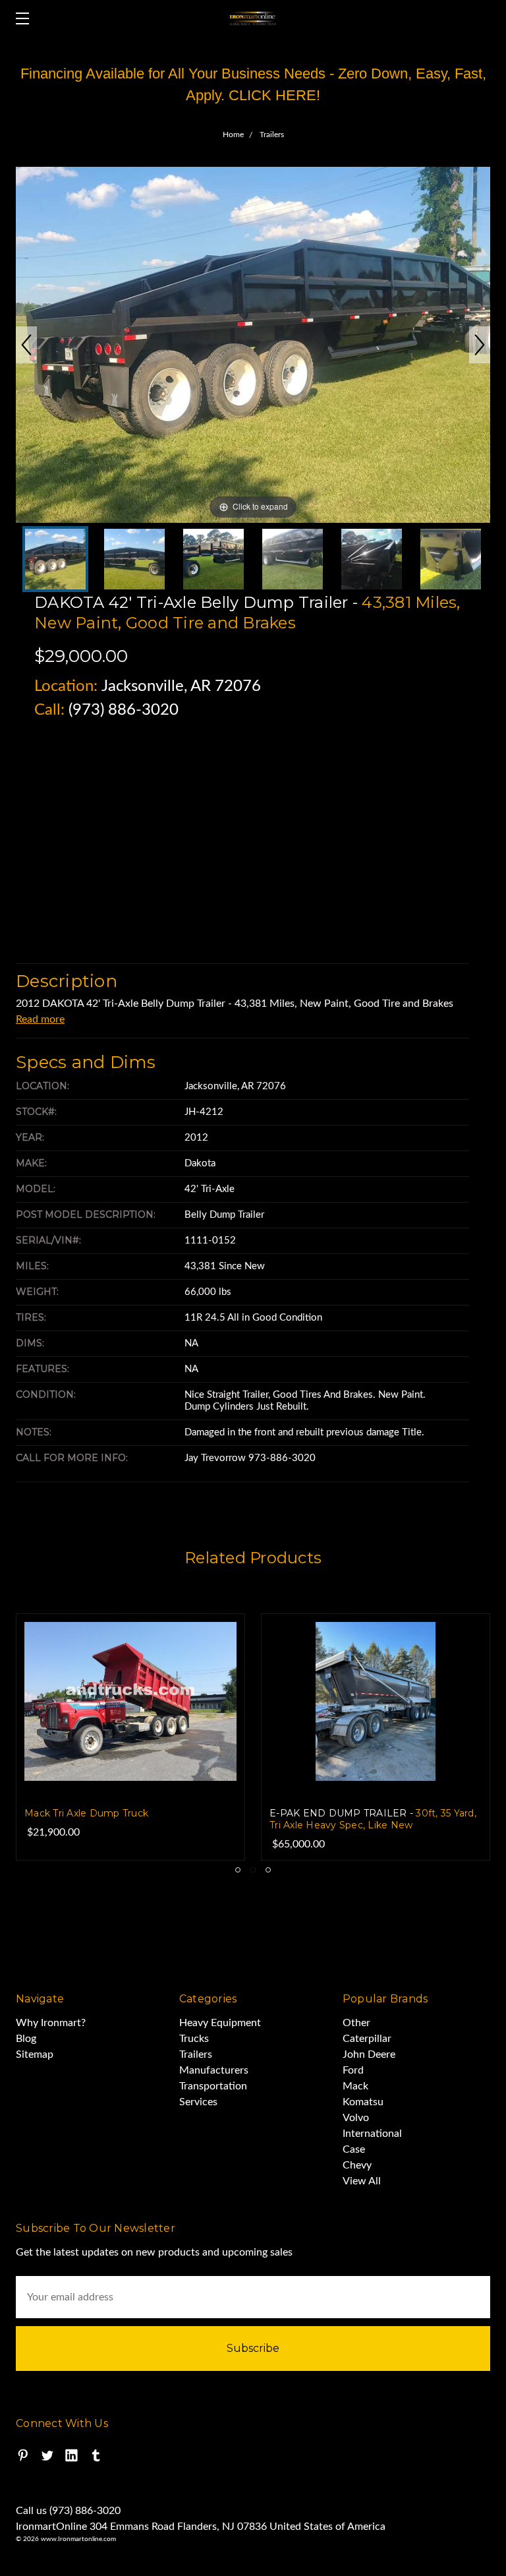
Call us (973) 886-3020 (68, 2511)
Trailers (196, 2054)
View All (362, 2181)
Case (354, 2149)
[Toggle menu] (18, 18)
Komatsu (363, 2102)
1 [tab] (238, 1870)
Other (356, 2023)
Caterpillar (367, 2039)
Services (198, 2102)
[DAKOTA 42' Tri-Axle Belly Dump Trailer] (293, 559)
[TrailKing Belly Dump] (213, 559)
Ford (353, 2070)
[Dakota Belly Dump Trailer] (134, 559)
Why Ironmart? (51, 2023)
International (372, 2134)
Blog (26, 2039)
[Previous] (26, 345)
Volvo (356, 2118)
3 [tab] (268, 1870)
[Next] (480, 345)
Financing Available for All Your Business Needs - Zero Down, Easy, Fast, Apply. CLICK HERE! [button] (253, 84)
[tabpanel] (197, 1737)
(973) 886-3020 (124, 710)
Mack (355, 2086)
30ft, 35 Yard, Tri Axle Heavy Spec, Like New (194, 1819)
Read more (40, 1019)
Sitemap (35, 2054)
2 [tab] (253, 1870)
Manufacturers (214, 2070)
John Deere (369, 2054)
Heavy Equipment (220, 2023)
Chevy (357, 2165)
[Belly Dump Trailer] (55, 559)
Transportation (213, 2086)
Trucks (194, 2039)
